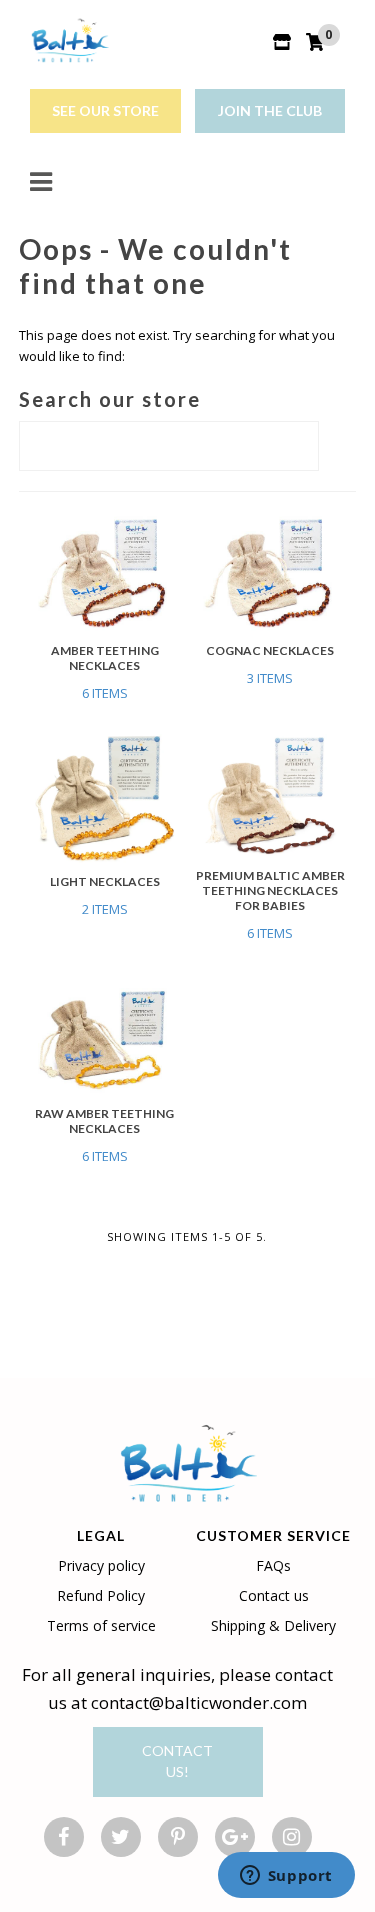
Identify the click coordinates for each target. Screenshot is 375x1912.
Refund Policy (101, 1595)
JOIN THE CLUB (270, 110)
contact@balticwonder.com (199, 1702)
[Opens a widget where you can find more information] (286, 1877)
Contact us (274, 1595)
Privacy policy (101, 1565)
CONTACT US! (177, 1761)
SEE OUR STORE (105, 110)
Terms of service (101, 1625)
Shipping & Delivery (273, 1625)
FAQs (273, 1565)
